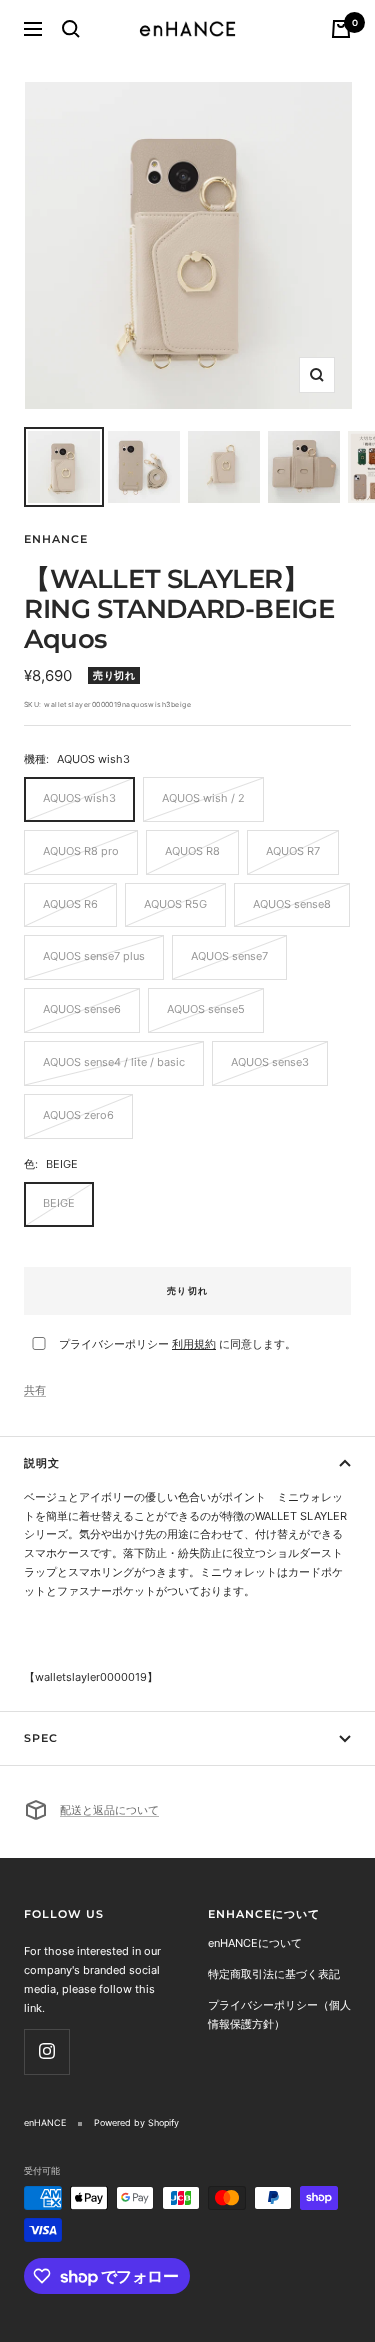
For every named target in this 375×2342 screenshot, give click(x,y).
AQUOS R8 (192, 851)
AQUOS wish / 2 (203, 798)
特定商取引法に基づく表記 (274, 1974)
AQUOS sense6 (82, 1009)
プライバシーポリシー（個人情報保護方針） (279, 2014)
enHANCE (56, 539)
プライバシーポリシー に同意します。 (177, 1344)
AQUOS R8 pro (81, 851)
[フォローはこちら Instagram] (46, 2051)
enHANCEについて (255, 1943)
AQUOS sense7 (229, 956)
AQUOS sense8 (292, 904)
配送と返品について (109, 1810)
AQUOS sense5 (206, 1009)
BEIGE (59, 1203)
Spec (41, 1738)
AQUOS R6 (70, 904)
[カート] (341, 29)
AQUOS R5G (175, 904)
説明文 (42, 1463)
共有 (35, 1390)
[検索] (71, 29)
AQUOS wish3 (79, 798)
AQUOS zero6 (78, 1115)
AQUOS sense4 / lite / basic (114, 1062)
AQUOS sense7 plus (94, 956)
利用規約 (194, 1344)
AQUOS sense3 (270, 1062)
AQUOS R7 (293, 851)
